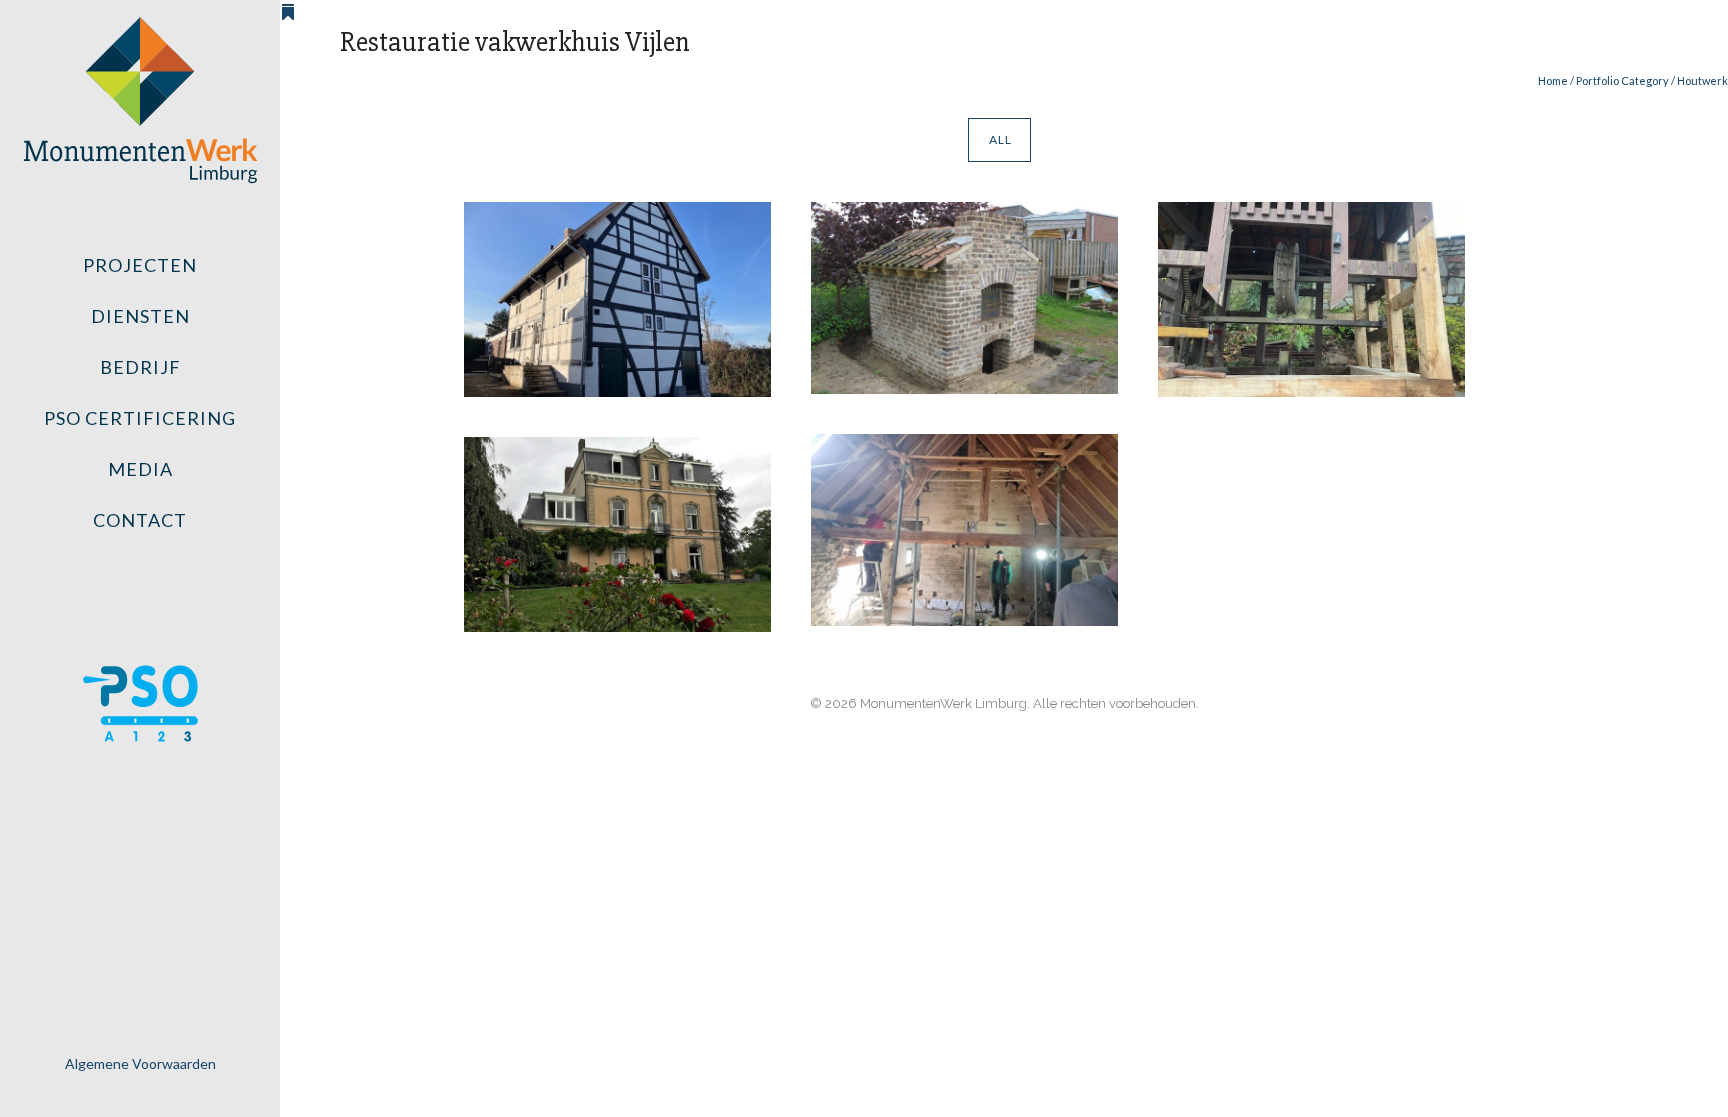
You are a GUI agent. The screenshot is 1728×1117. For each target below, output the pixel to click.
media (140, 469)
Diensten (140, 316)
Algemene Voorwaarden (140, 1063)
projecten (140, 265)
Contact (140, 520)
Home (1553, 80)
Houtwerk (1702, 80)
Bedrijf (140, 367)
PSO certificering (140, 418)
